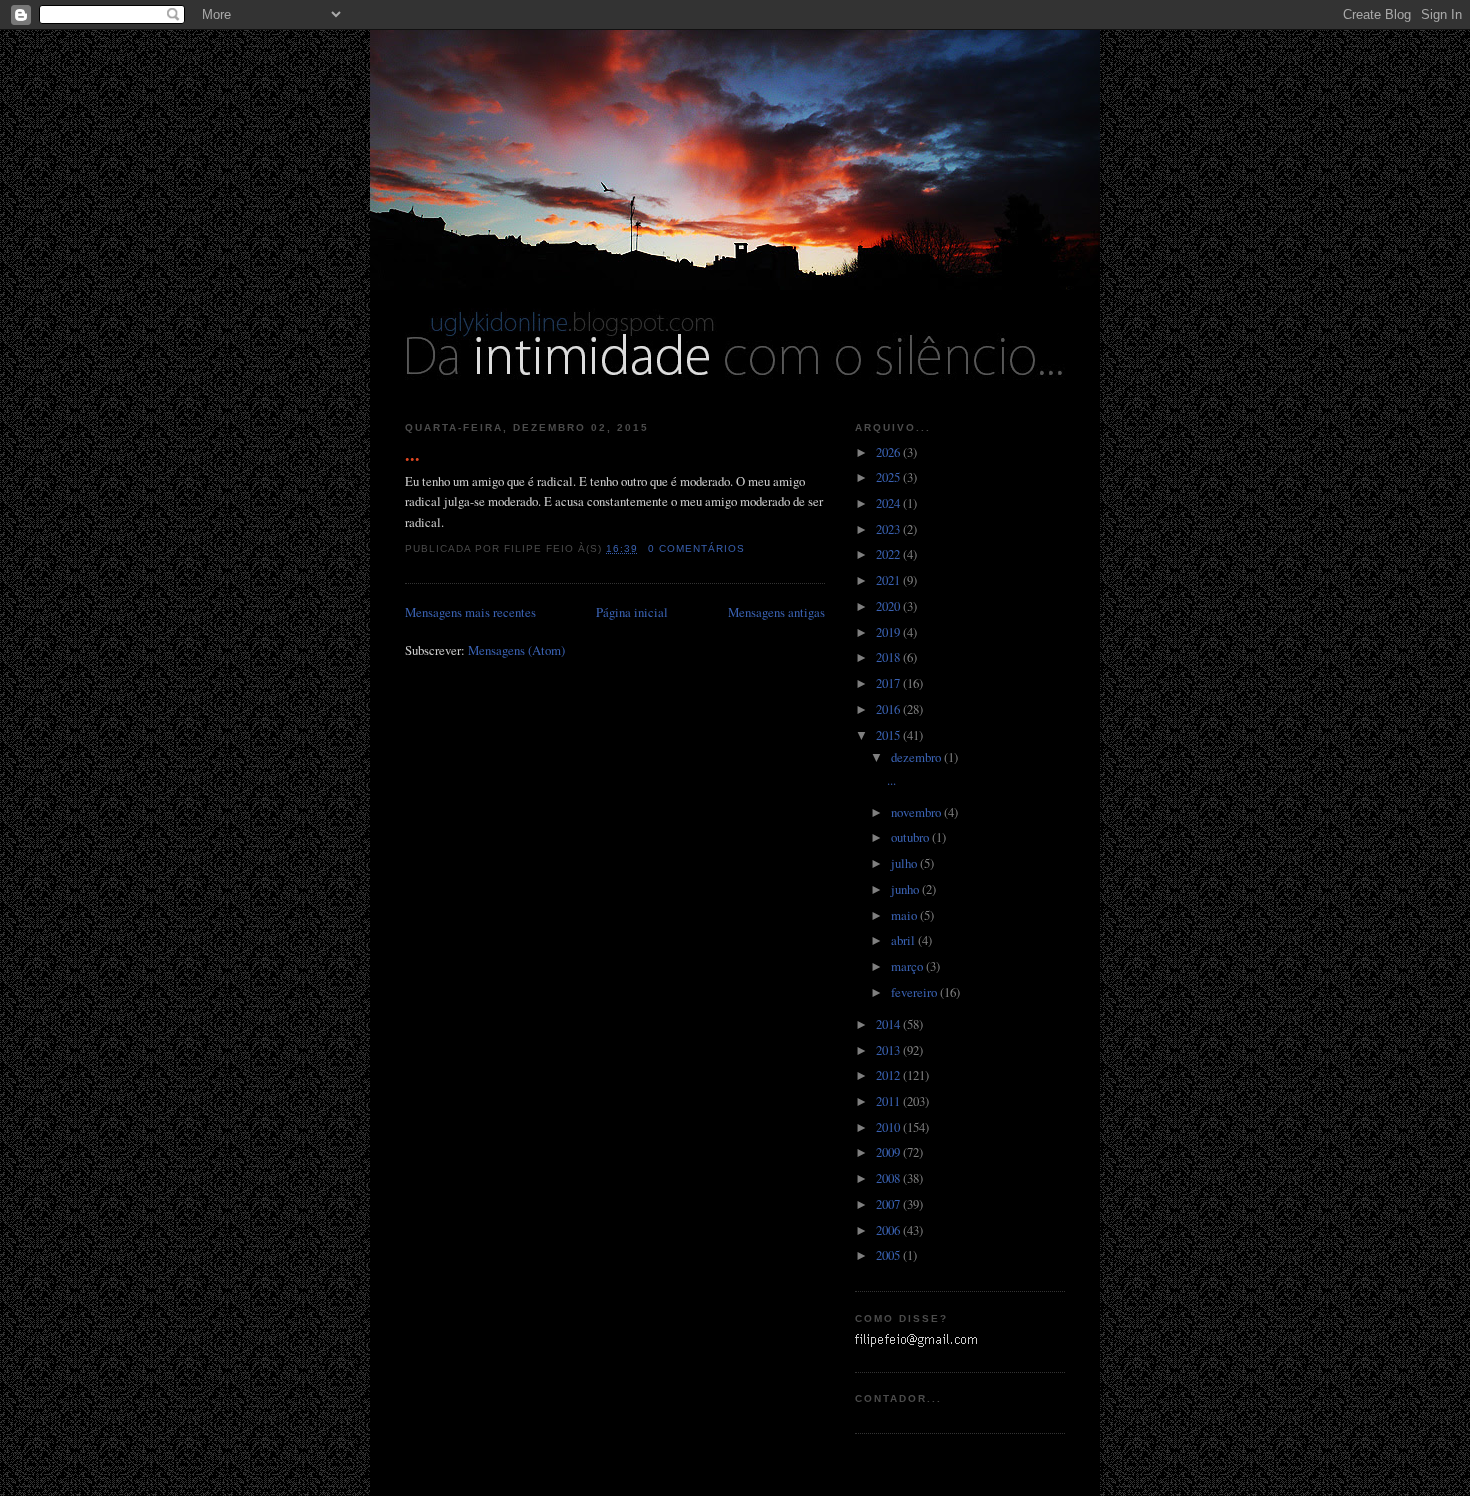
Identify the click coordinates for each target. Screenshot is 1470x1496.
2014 (889, 1024)
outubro (911, 837)
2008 (889, 1178)
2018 (889, 657)
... (412, 454)
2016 (889, 709)
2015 (889, 735)
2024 (889, 503)
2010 (889, 1127)
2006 (889, 1230)
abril (904, 940)
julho (905, 863)
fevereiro (915, 992)
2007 (889, 1204)
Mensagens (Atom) (516, 650)
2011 (889, 1101)
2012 (889, 1075)
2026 (889, 452)
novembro (917, 812)
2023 (889, 529)
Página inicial (632, 612)
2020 (889, 606)
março (908, 966)
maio (905, 915)
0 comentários (696, 548)
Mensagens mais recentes (470, 612)
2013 (889, 1050)
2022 (889, 554)
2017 (889, 683)
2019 (889, 632)
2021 (889, 580)
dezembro (917, 757)
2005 (889, 1255)
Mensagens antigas (776, 612)
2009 (889, 1152)
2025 (889, 477)
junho (906, 889)
